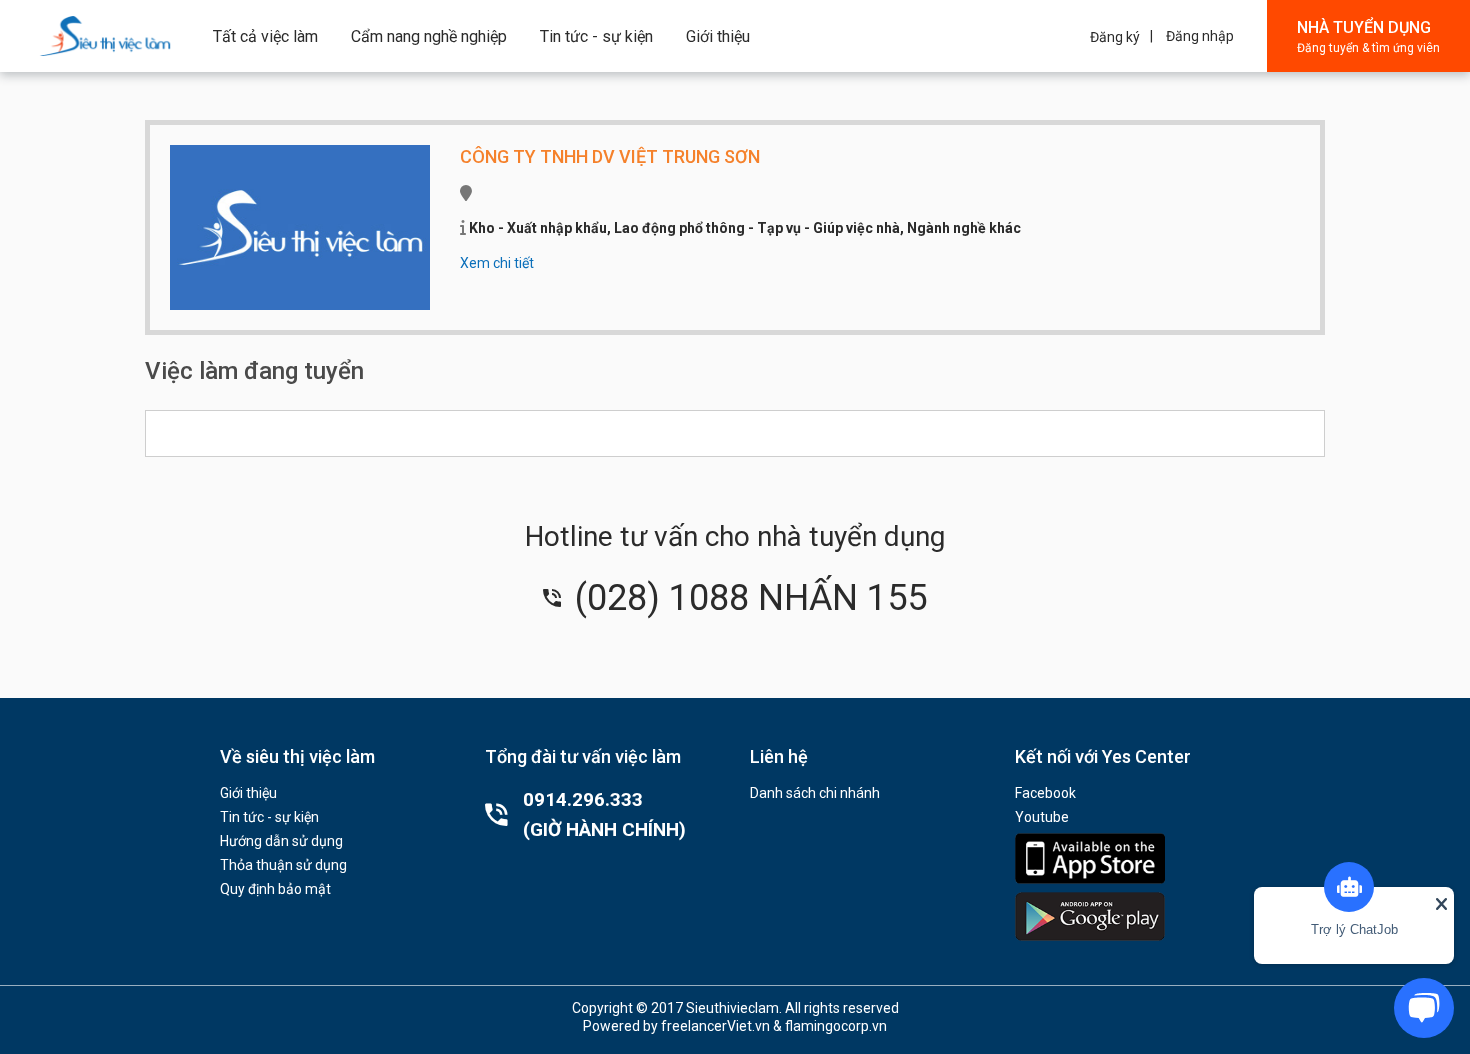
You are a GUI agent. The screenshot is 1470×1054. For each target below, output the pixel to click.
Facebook (1045, 793)
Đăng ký (1115, 37)
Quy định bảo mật (275, 889)
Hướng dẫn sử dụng (281, 841)
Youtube (1042, 817)
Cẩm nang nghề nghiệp (429, 36)
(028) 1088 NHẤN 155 (746, 598)
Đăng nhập (1200, 36)
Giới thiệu (718, 36)
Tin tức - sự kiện (596, 36)
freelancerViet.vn (715, 1026)
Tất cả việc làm (265, 36)
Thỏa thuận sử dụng (283, 865)
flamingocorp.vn (836, 1026)
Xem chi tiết (497, 263)
